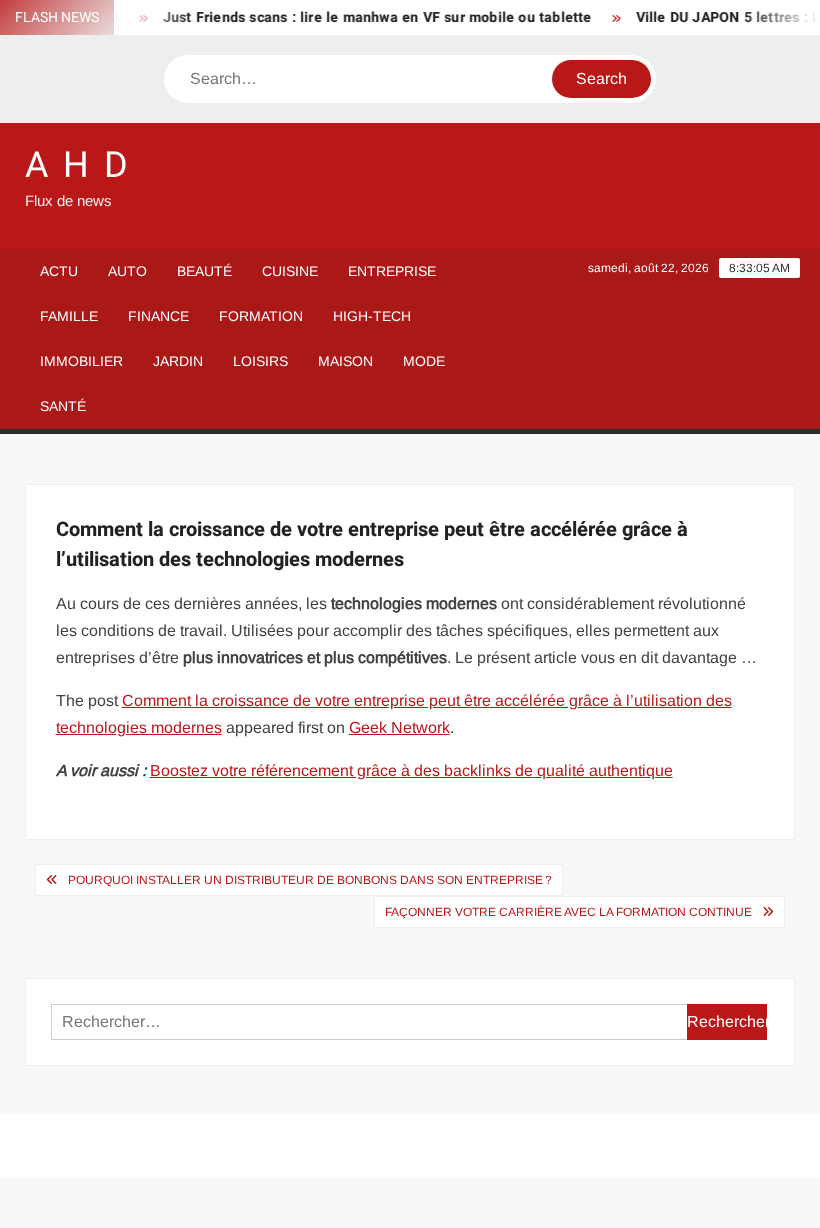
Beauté (204, 271)
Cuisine (290, 271)
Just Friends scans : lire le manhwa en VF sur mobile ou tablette (365, 17)
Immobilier (81, 361)
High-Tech (372, 316)
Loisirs (260, 361)
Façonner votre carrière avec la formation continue (568, 912)
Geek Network (399, 727)
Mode (424, 361)
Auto (127, 271)
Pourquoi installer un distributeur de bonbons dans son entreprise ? (310, 880)
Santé (63, 406)
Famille (69, 316)
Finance (158, 316)
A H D (78, 165)
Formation (261, 316)
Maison (345, 361)
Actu (59, 271)
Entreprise (392, 271)
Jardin (178, 361)
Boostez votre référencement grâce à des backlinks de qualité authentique (411, 770)
